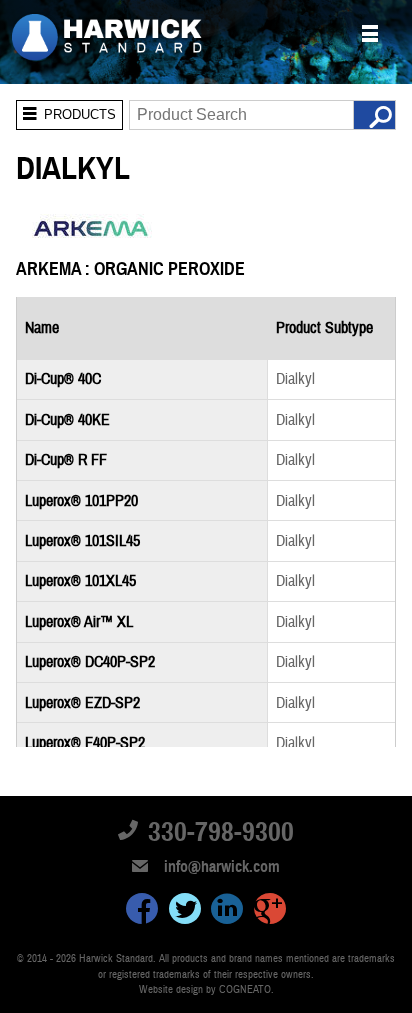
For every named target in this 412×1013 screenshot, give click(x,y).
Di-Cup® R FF (66, 460)
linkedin (227, 912)
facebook (142, 912)
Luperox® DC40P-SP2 (90, 662)
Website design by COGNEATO (205, 989)
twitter (185, 912)
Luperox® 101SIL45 (82, 541)
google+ (270, 912)
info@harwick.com (222, 867)
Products (66, 111)
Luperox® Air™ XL (79, 622)
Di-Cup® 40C (63, 379)
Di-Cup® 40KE (67, 420)
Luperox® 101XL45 (80, 581)
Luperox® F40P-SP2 (85, 743)
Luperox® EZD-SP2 (82, 703)
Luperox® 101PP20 (81, 501)
